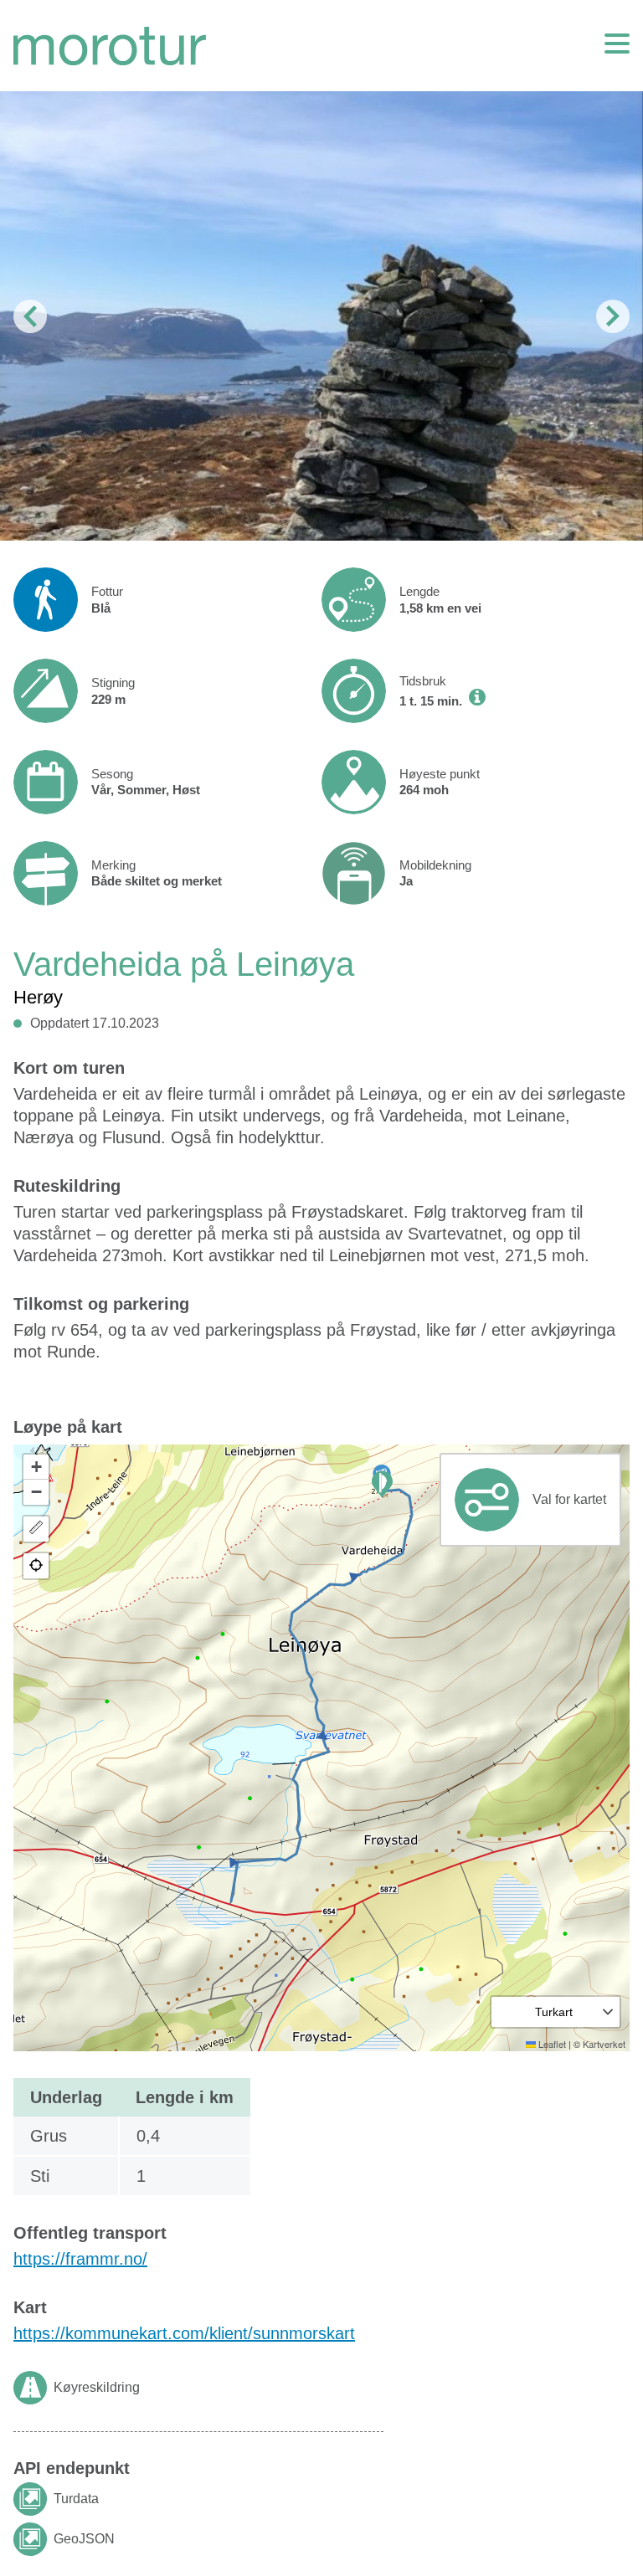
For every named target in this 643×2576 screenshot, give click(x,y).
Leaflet (551, 2044)
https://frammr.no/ (80, 2259)
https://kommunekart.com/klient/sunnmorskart (184, 2333)
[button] (382, 1484)
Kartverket (604, 2044)
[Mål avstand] (36, 1529)
